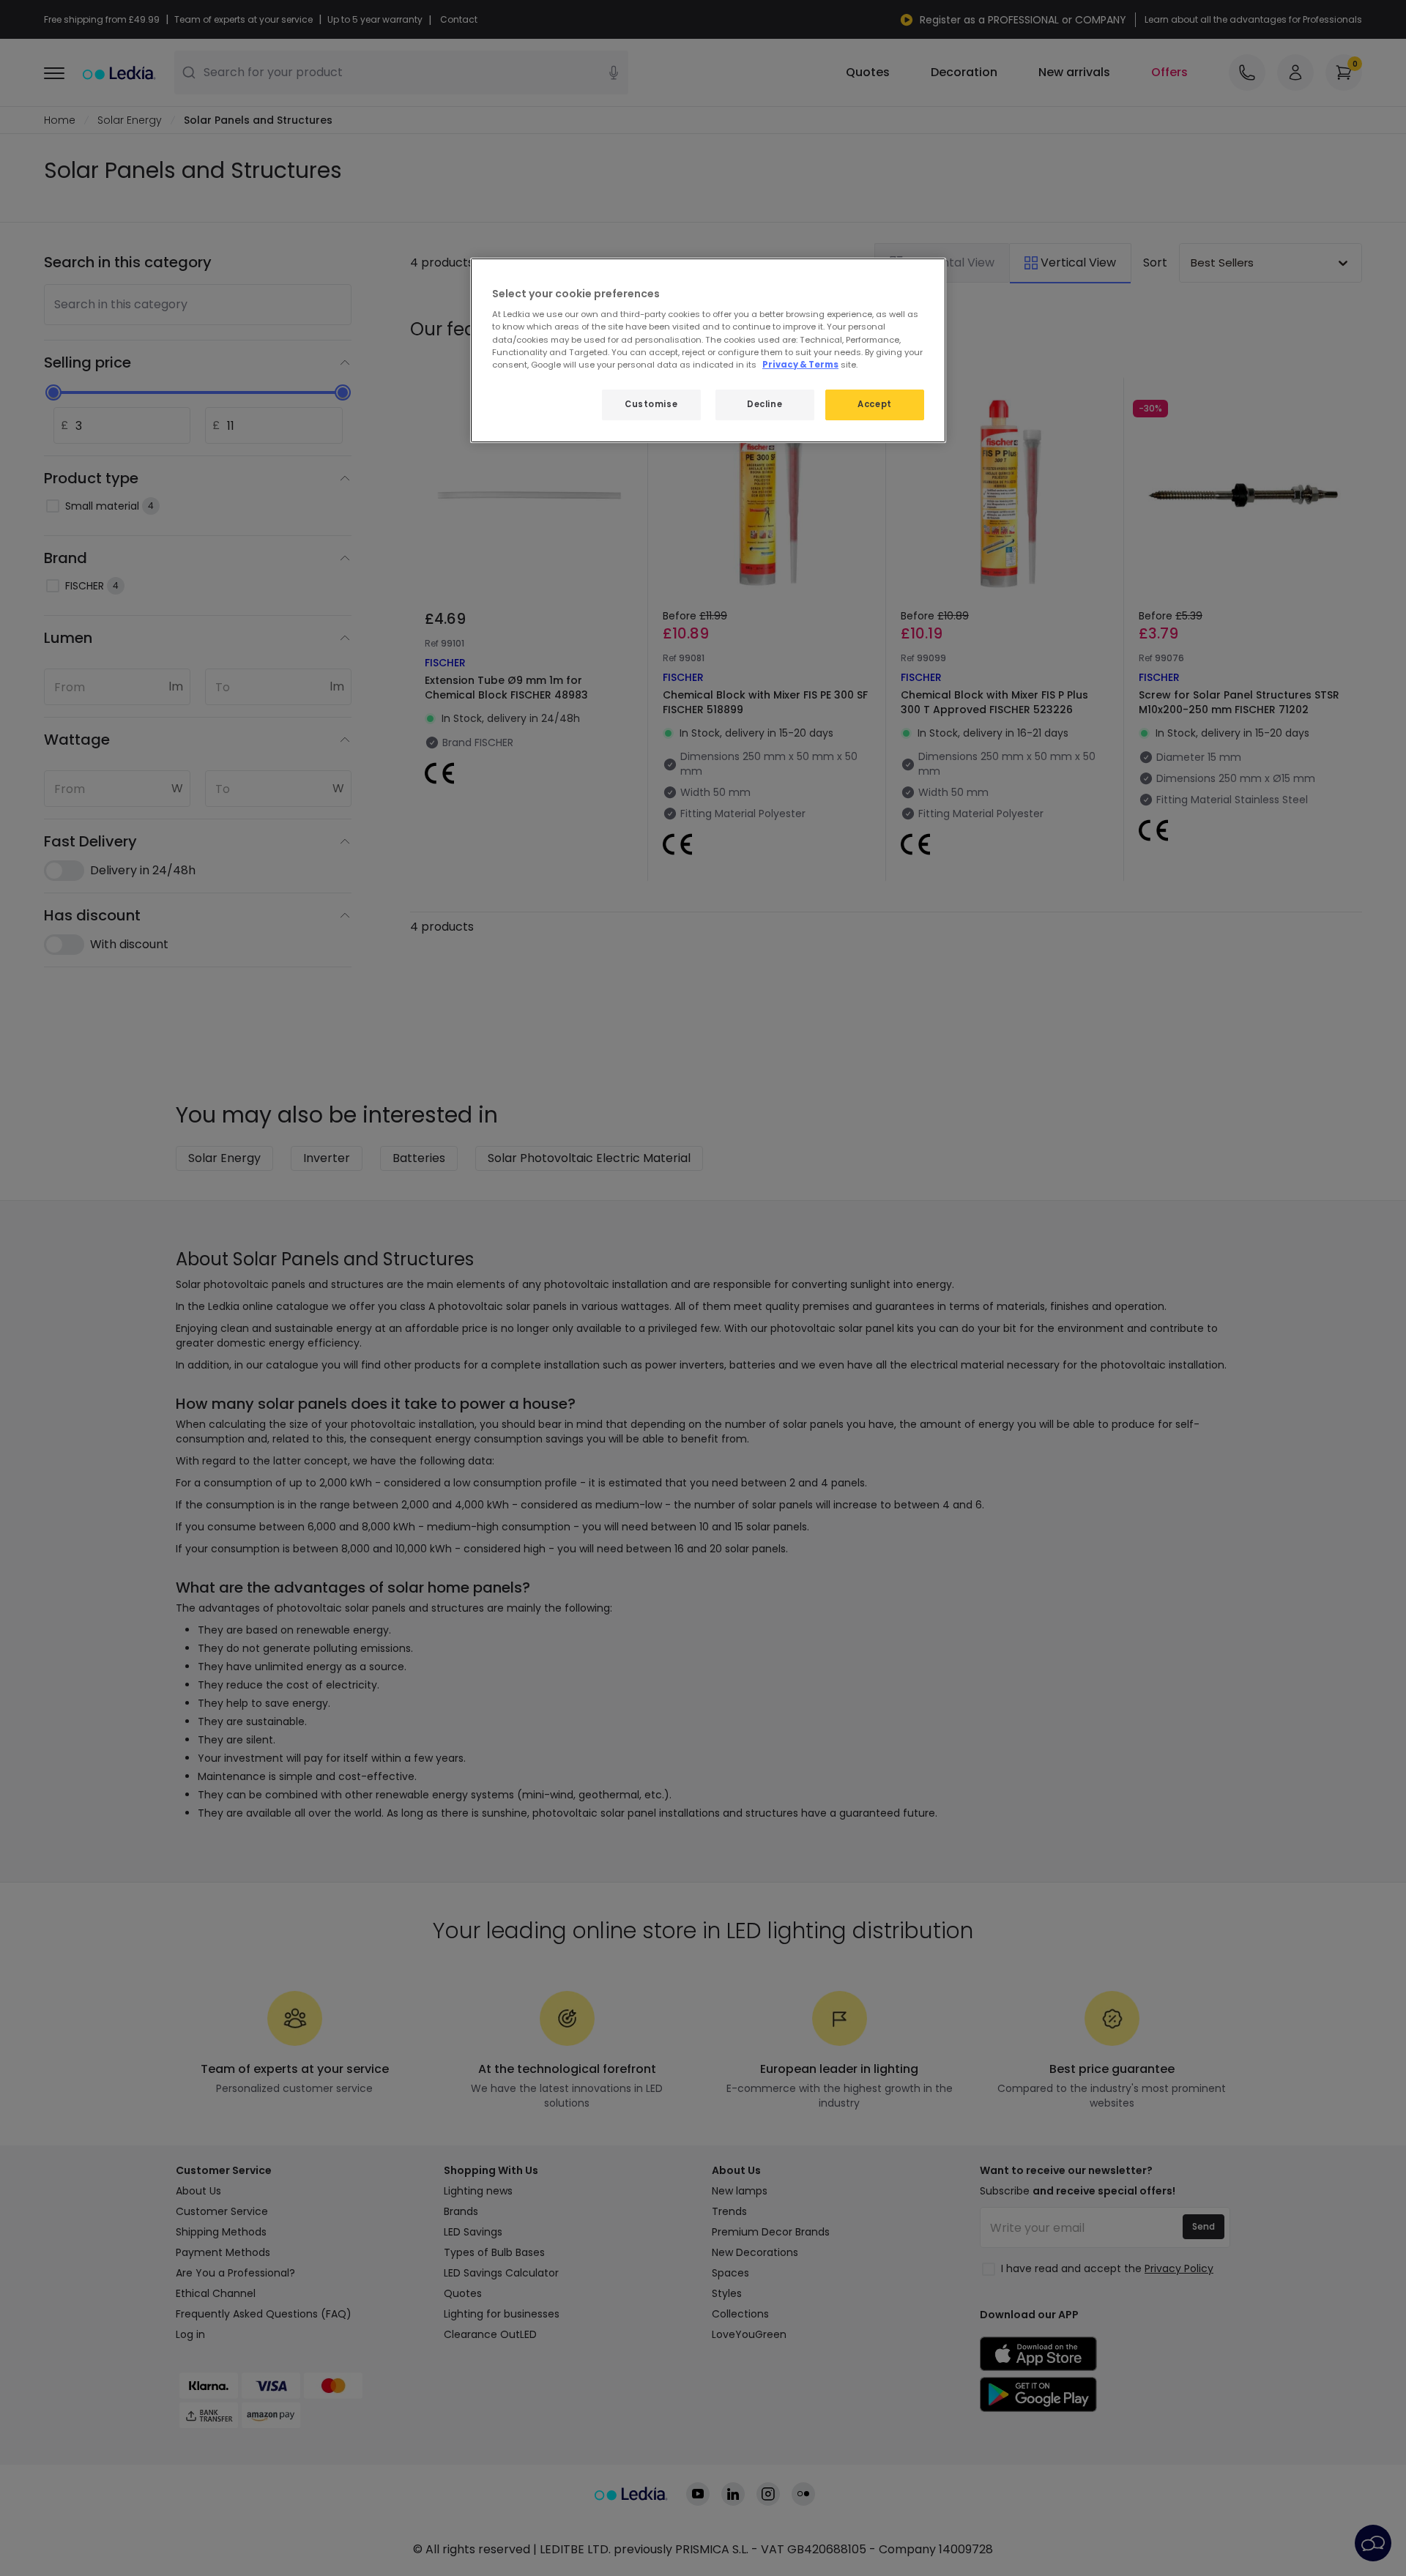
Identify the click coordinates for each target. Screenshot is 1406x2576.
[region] (708, 350)
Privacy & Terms (800, 365)
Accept (874, 404)
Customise (651, 404)
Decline (765, 404)
